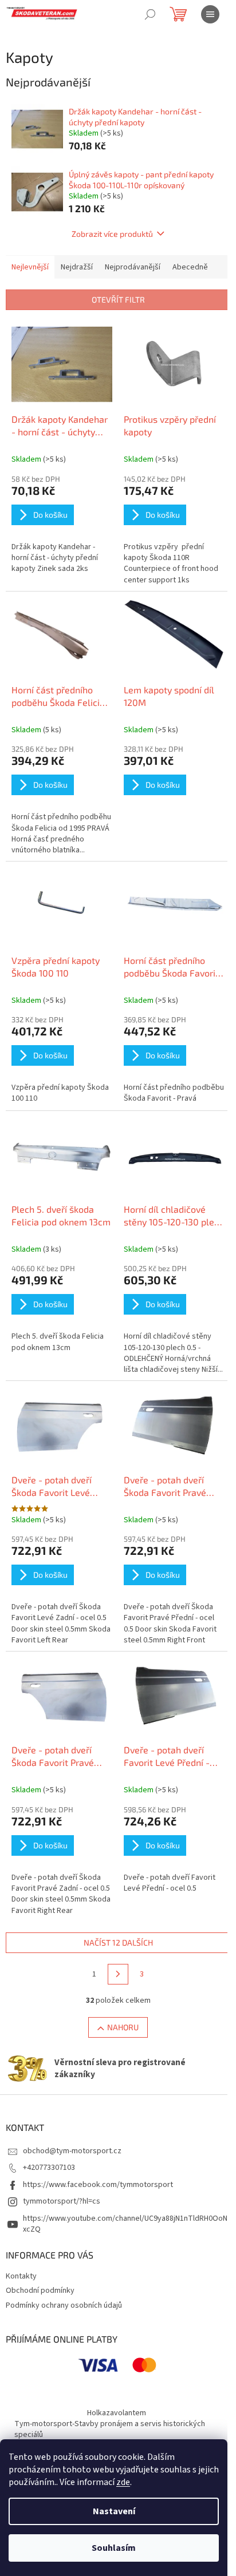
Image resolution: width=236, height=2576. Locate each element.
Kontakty (21, 2276)
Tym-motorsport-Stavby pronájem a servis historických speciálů (110, 2429)
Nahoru (123, 2027)
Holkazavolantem (117, 2413)
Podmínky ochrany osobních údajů (64, 2305)
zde (123, 2482)
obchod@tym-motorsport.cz (72, 2151)
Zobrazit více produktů (112, 234)
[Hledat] (150, 14)
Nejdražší (77, 267)
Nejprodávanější (133, 267)
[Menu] (210, 14)
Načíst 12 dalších (118, 1942)
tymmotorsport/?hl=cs (62, 2201)
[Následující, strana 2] (118, 1974)
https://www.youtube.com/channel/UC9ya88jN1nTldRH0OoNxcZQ (125, 2224)
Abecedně (190, 267)
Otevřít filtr (118, 299)
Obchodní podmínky (40, 2291)
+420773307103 (49, 2168)
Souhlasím (114, 2548)
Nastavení (114, 2511)
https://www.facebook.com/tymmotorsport (98, 2185)
